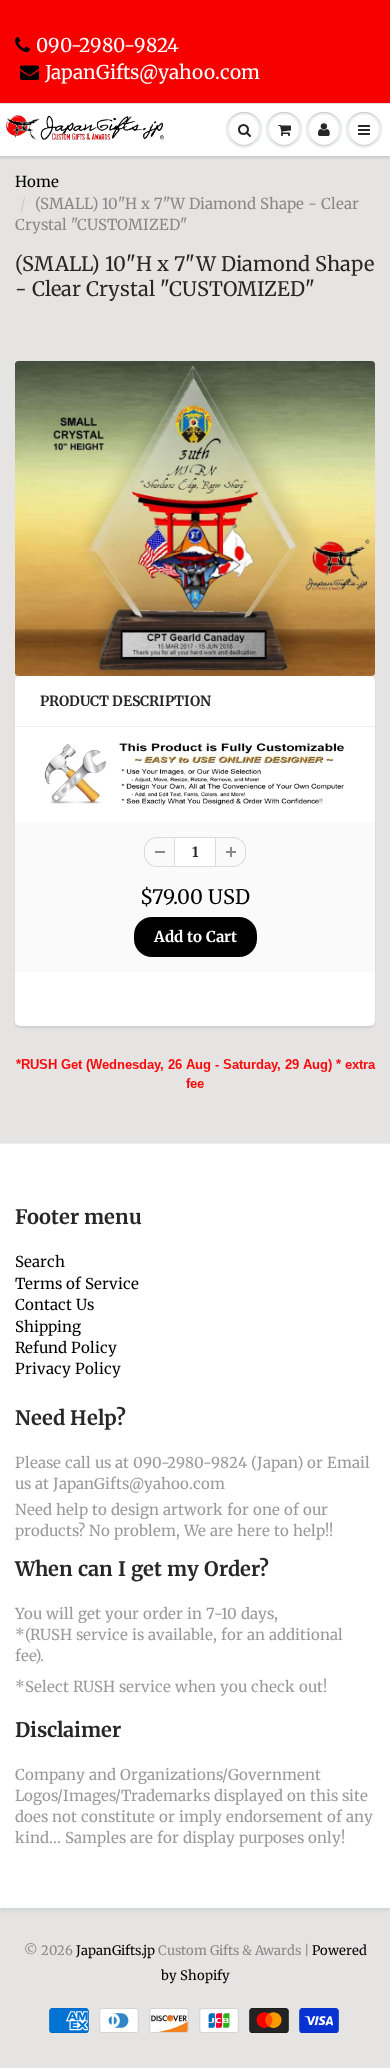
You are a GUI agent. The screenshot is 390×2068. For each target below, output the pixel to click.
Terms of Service (77, 1283)
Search (40, 1261)
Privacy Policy (68, 1368)
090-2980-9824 (107, 45)
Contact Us (54, 1304)
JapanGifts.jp (115, 1950)
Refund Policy (66, 1347)
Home (37, 181)
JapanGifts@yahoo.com (152, 72)
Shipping (48, 1326)
